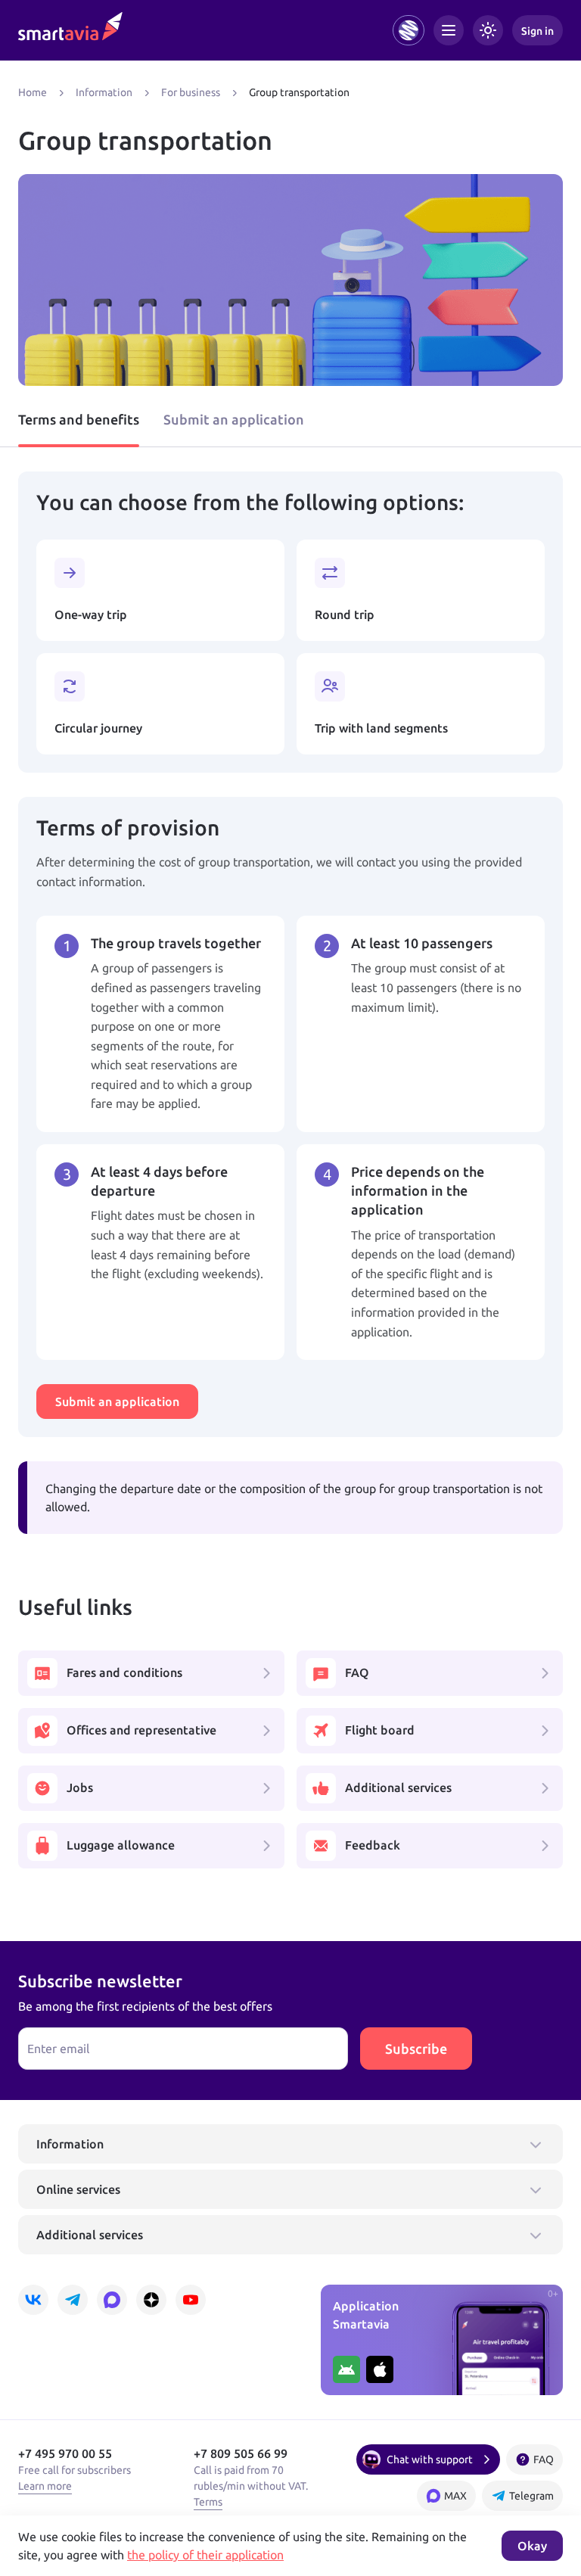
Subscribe (416, 2049)
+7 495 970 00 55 (65, 2453)
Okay (532, 2546)
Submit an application (234, 419)
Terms (208, 2502)
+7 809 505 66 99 (241, 2453)
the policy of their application (205, 2555)
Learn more (45, 2486)
